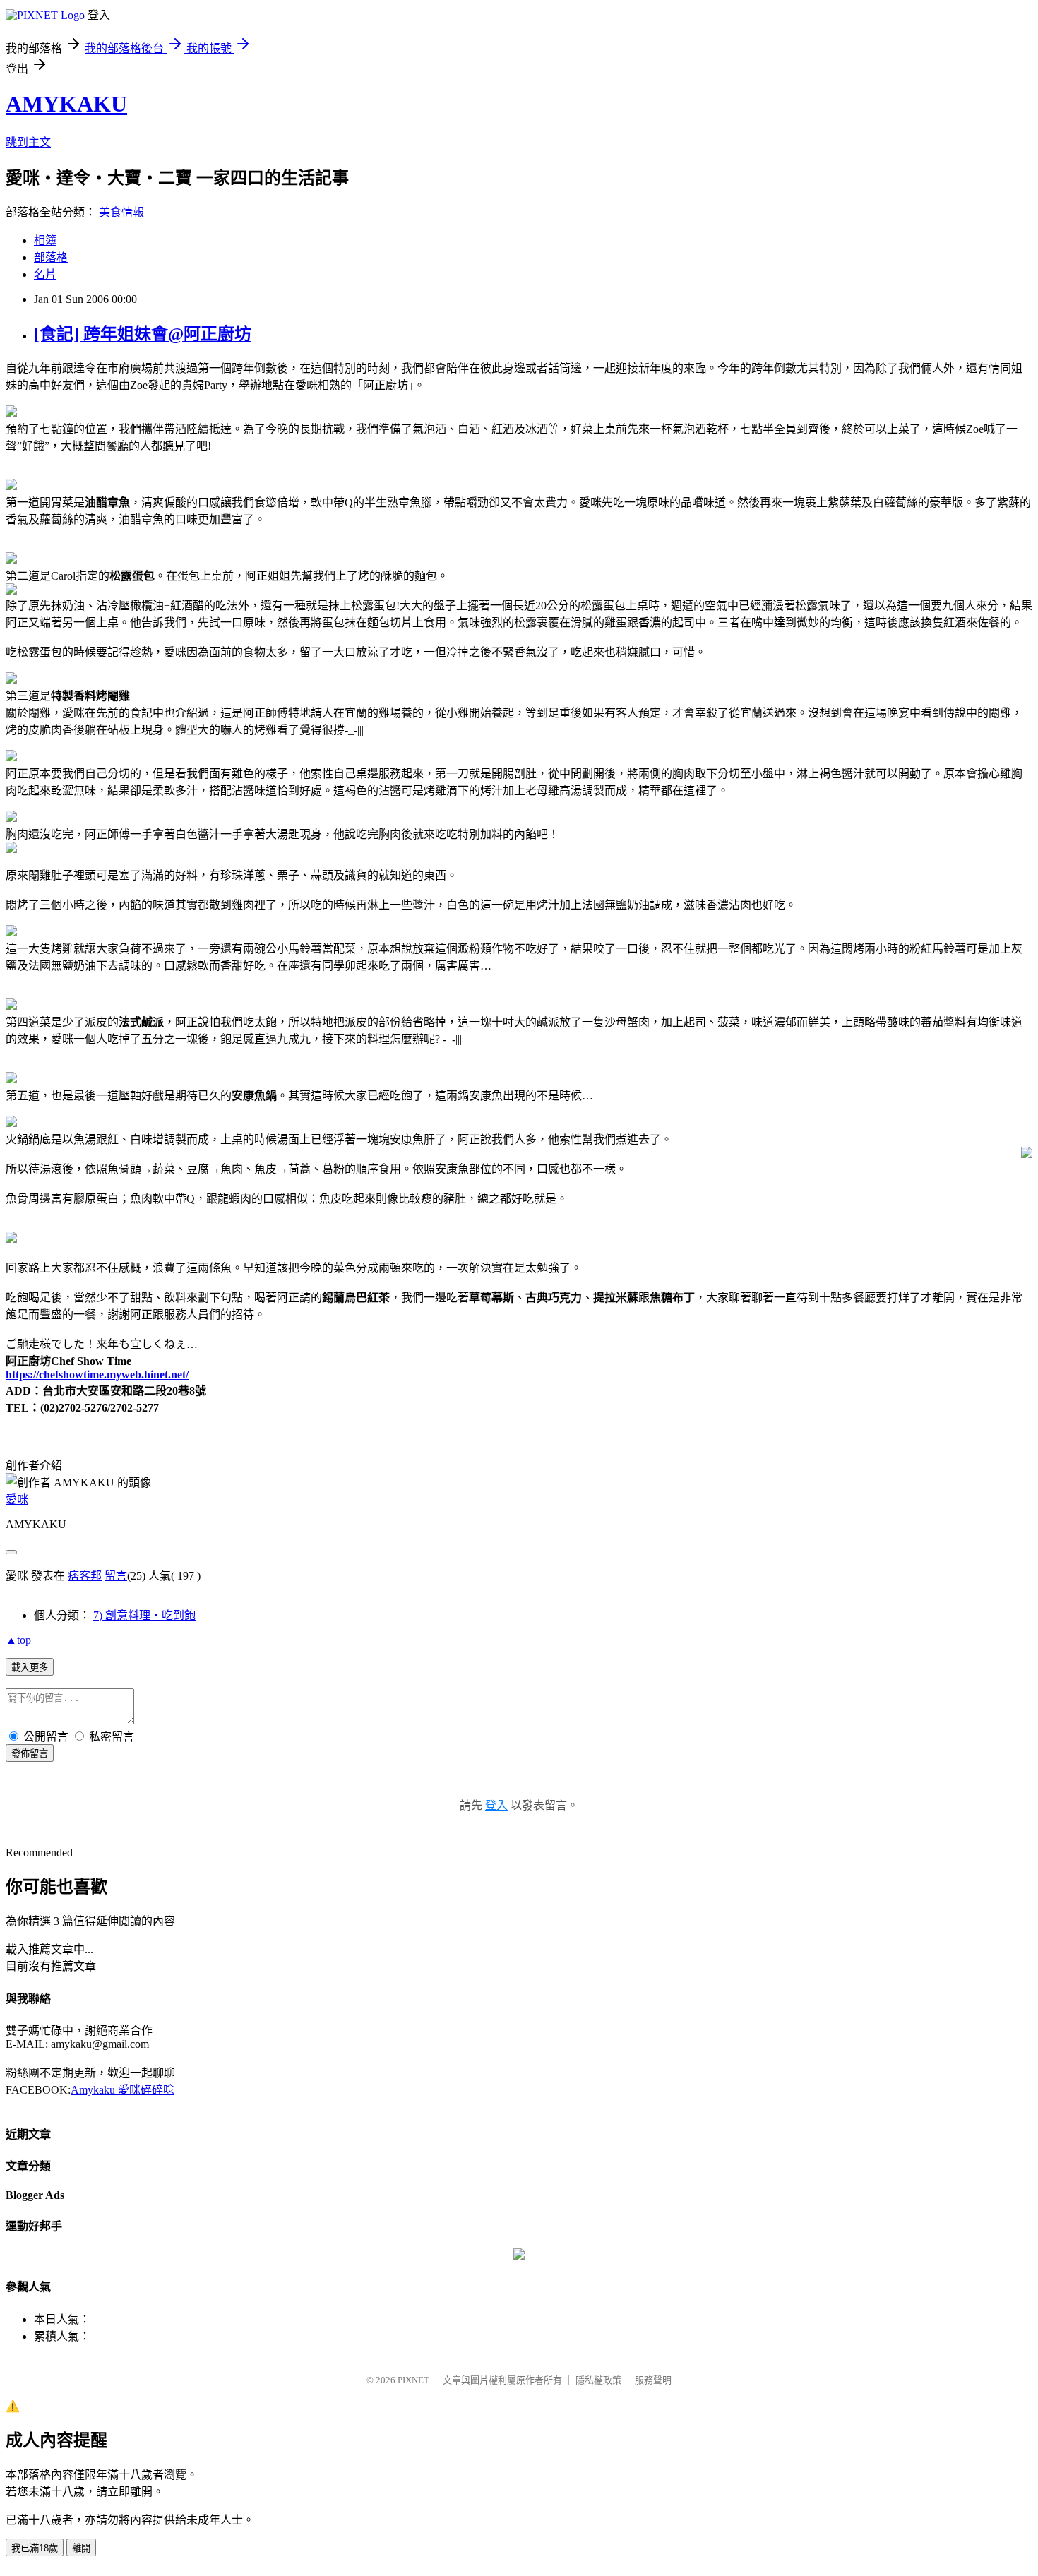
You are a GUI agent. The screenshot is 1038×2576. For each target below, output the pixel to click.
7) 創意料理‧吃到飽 (144, 1615)
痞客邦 (85, 1576)
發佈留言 (30, 1754)
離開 (81, 2548)
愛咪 (17, 1499)
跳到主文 (28, 142)
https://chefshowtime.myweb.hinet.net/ (97, 1375)
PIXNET (413, 2380)
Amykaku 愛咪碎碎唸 (123, 2090)
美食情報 (121, 212)
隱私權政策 (598, 2380)
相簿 (45, 240)
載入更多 (30, 1668)
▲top (18, 1640)
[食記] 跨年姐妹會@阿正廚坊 (143, 334)
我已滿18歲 (35, 2548)
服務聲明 (653, 2380)
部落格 (51, 257)
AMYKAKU (66, 104)
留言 (116, 1576)
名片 (45, 274)
